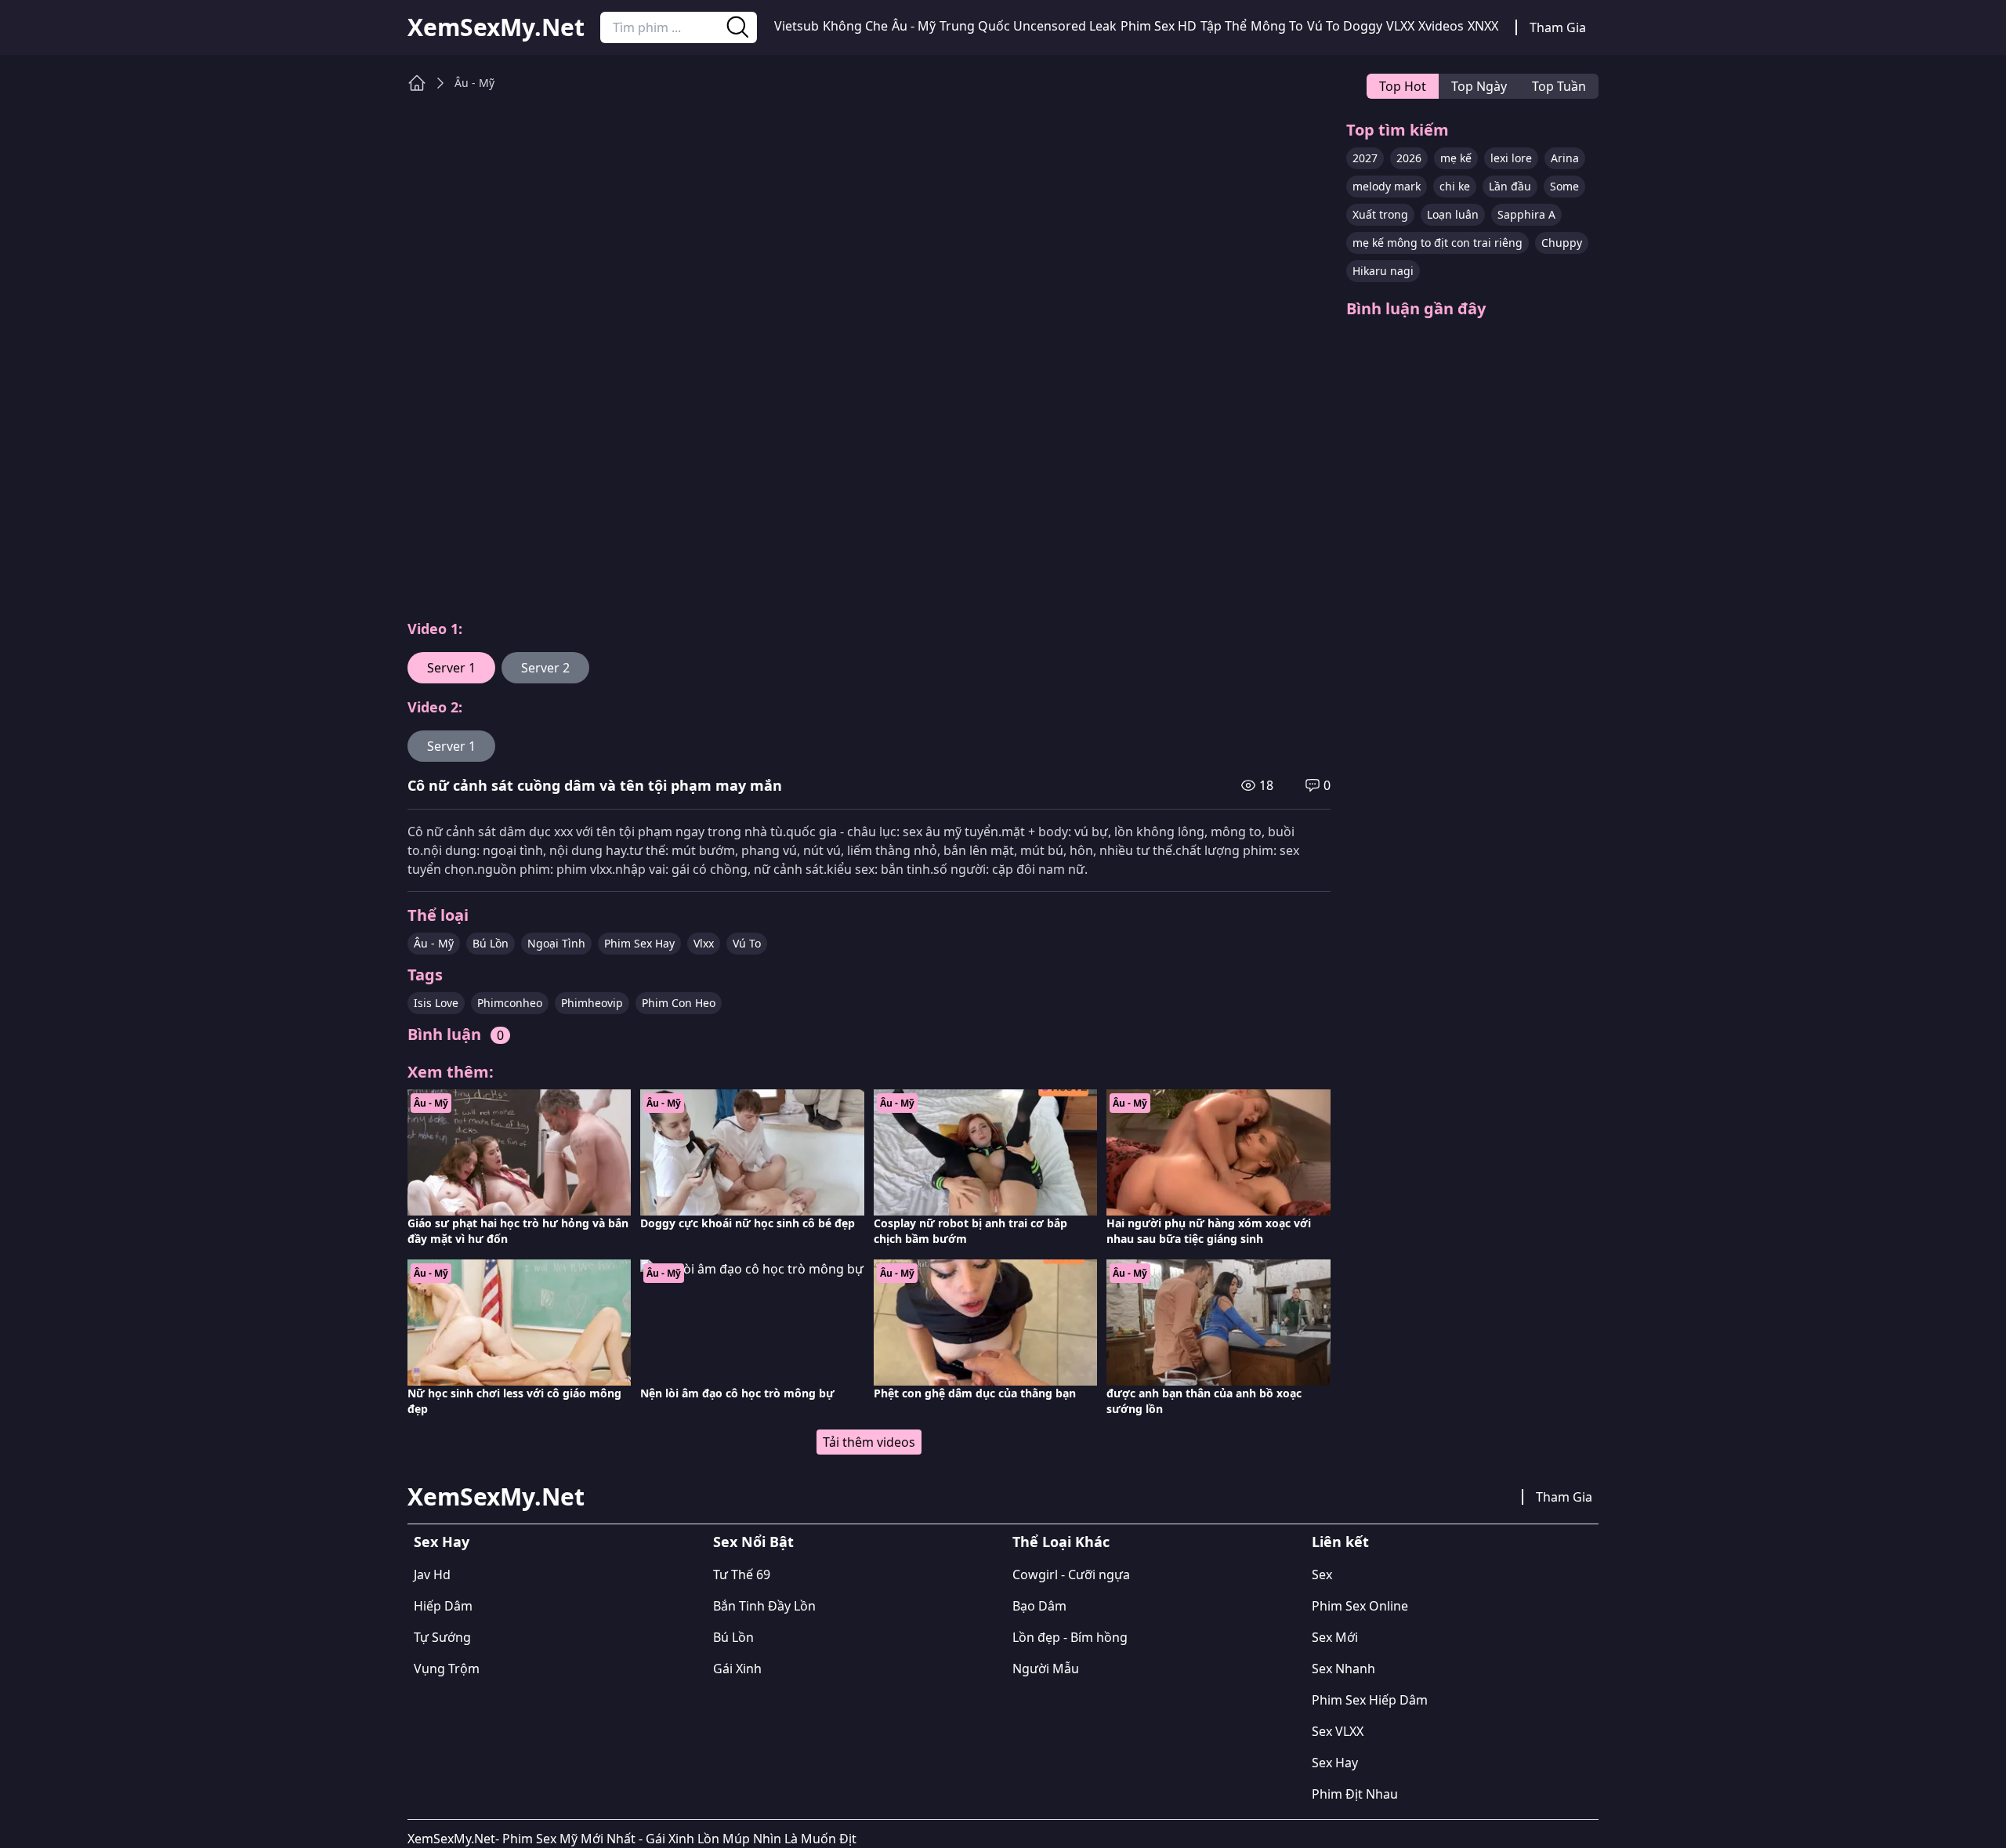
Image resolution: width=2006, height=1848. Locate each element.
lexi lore (1511, 158)
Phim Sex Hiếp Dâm (1370, 1700)
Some (1564, 186)
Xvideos (1441, 26)
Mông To (1277, 26)
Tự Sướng (442, 1637)
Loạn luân (1453, 214)
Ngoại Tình (556, 943)
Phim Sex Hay (639, 943)
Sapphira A (1526, 214)
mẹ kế (1456, 158)
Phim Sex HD (1159, 26)
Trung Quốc (975, 26)
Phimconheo (510, 1003)
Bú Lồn (491, 943)
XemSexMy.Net (496, 27)
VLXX (1400, 26)
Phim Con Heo (679, 1003)
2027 (1365, 158)
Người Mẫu (1046, 1669)
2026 (1409, 158)
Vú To (1323, 26)
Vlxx (704, 943)
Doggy (1363, 26)
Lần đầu (1510, 186)
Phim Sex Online (1360, 1606)
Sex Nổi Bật (753, 1542)
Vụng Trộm (447, 1669)
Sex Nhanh (1343, 1669)
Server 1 (451, 668)
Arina (1565, 158)
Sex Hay (442, 1542)
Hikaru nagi (1383, 271)
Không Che (855, 26)
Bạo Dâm (1039, 1606)
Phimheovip (592, 1003)
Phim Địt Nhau (1355, 1794)
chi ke (1455, 186)
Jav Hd (432, 1574)
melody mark (1387, 186)
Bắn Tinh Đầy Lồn (764, 1606)
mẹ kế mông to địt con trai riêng (1438, 243)
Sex (1322, 1574)
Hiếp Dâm (443, 1606)
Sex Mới (1335, 1637)
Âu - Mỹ (914, 26)
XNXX (1483, 26)
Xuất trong (1380, 214)
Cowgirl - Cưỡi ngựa (1071, 1574)
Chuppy (1562, 243)
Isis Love (436, 1003)
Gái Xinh (737, 1669)
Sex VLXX (1338, 1731)
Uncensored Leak (1065, 26)
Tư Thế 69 (742, 1574)
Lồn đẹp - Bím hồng (1070, 1637)
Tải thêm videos (869, 1442)
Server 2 (545, 668)
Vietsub (797, 26)
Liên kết (1340, 1542)
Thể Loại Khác (1061, 1542)
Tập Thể (1224, 26)
